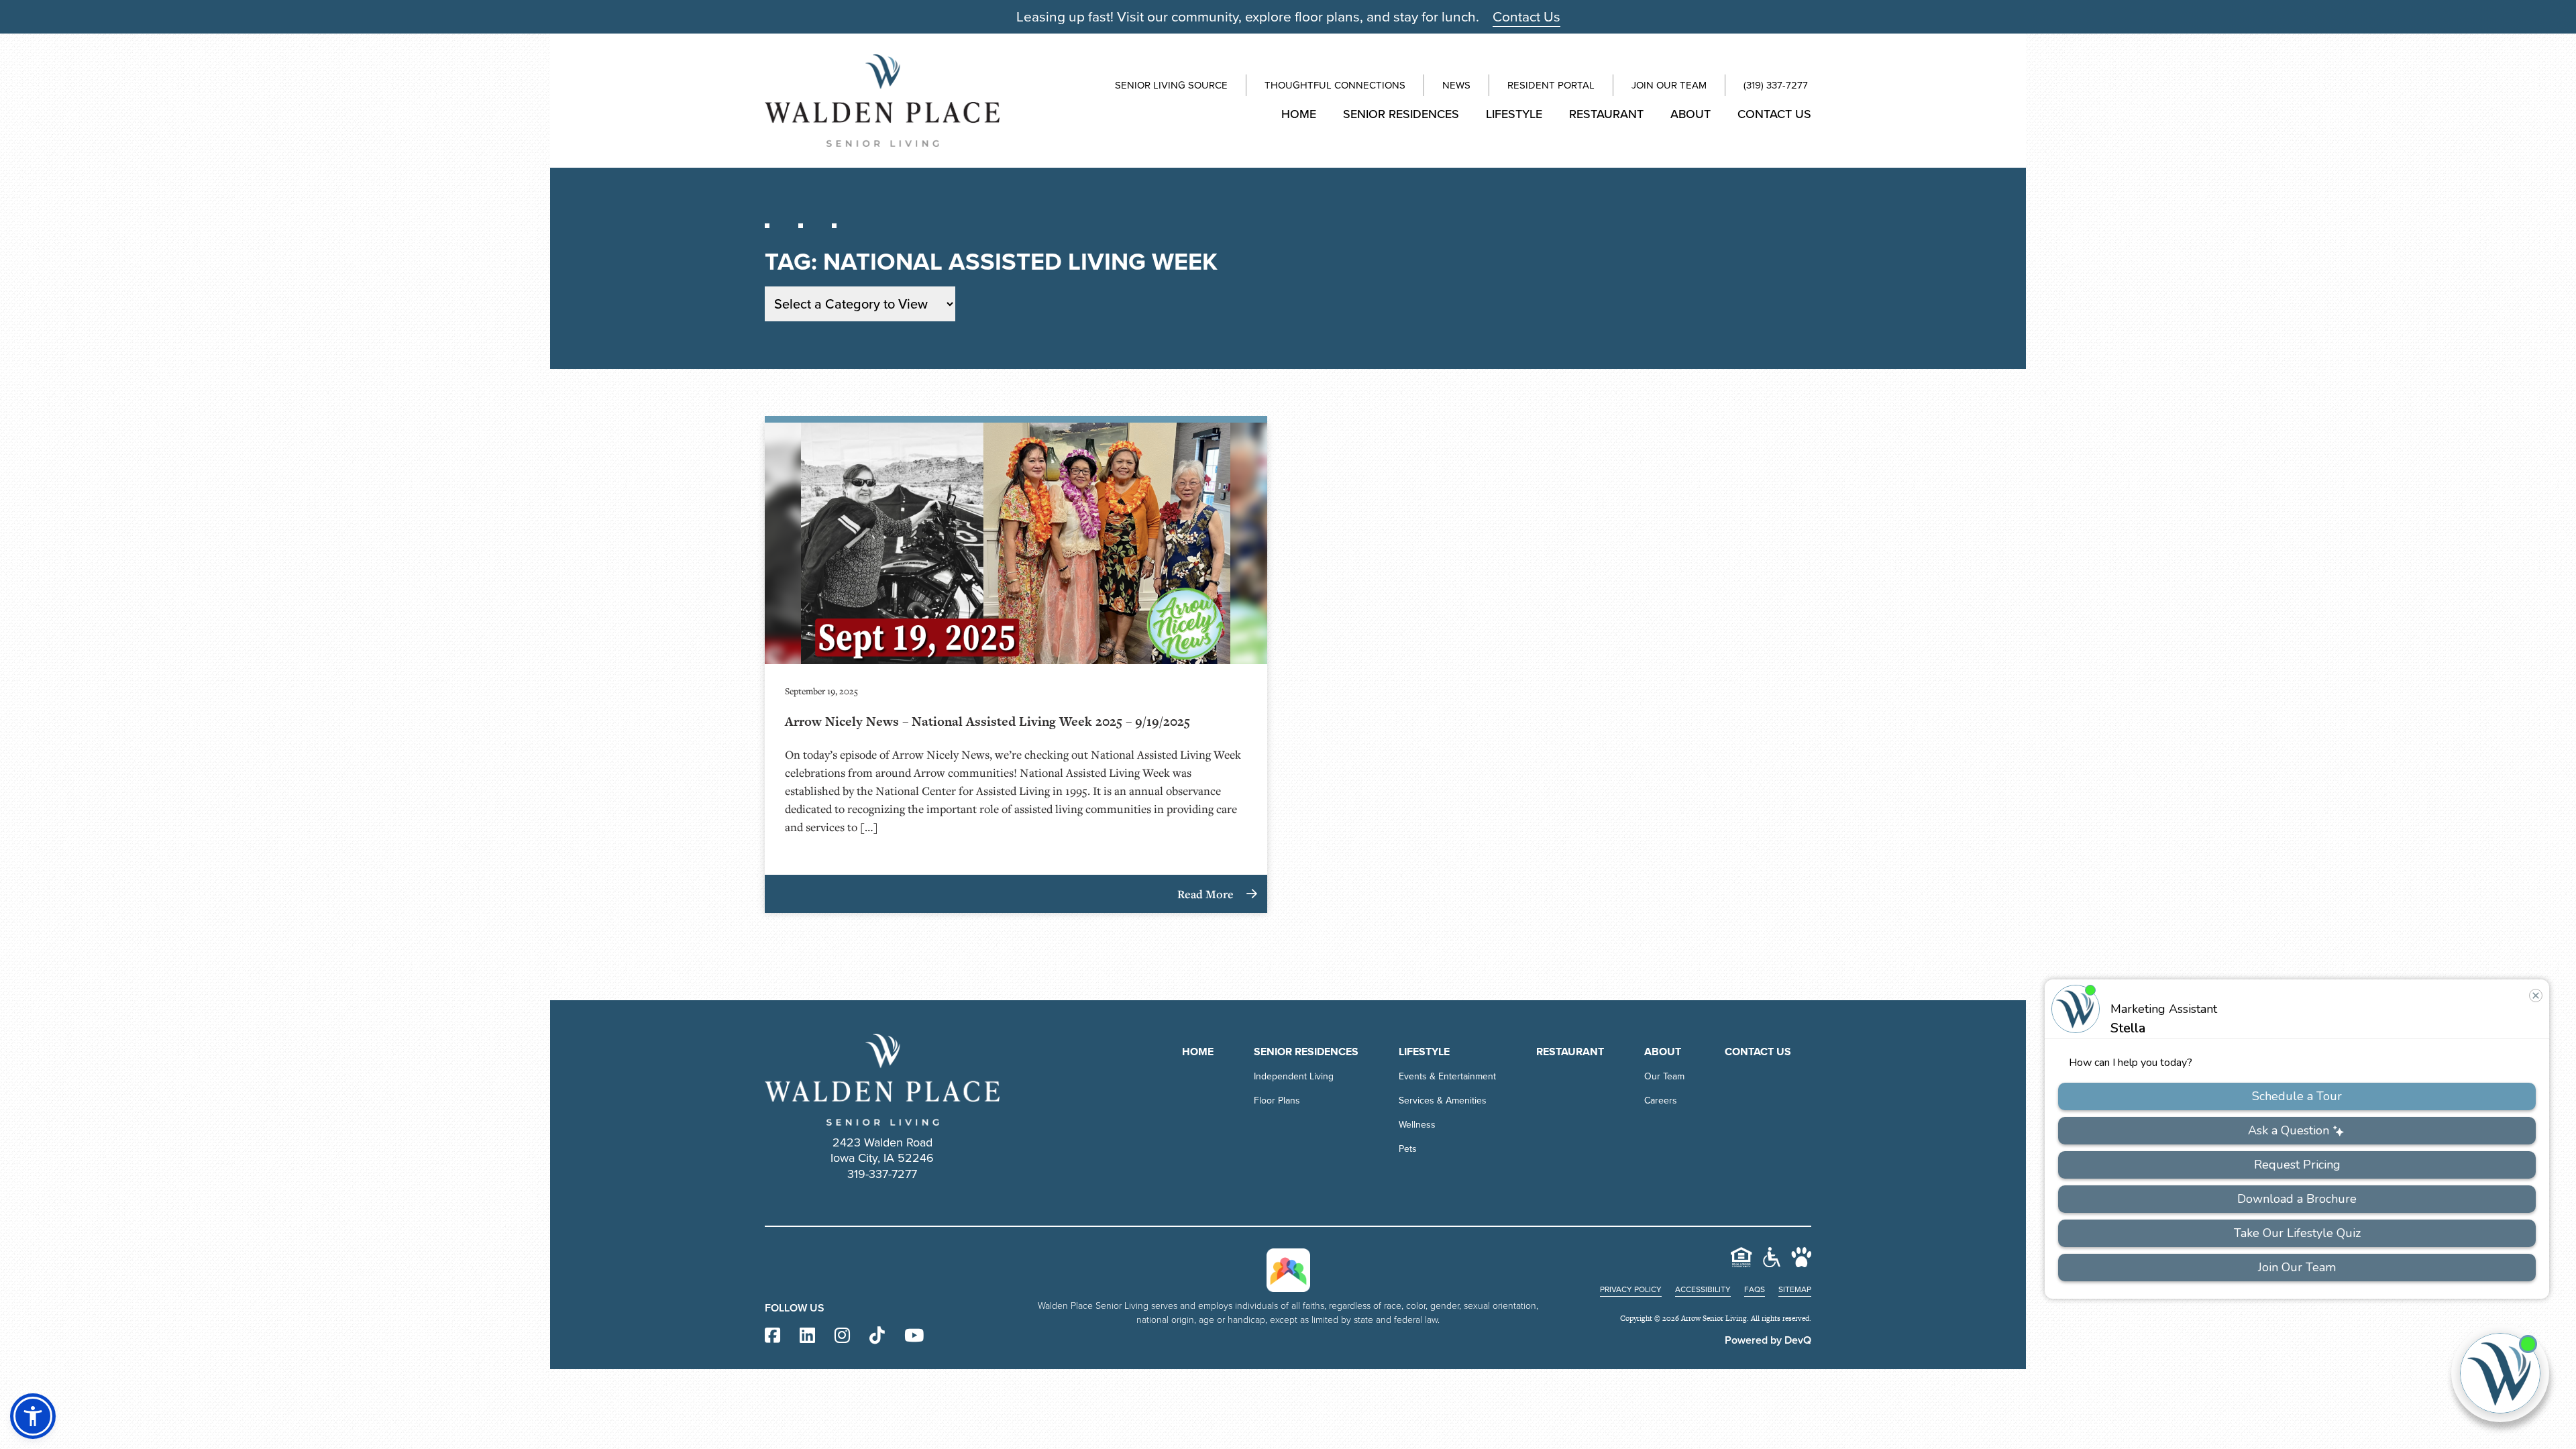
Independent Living (1294, 1076)
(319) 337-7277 (1776, 85)
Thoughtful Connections (1335, 85)
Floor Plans (1277, 1101)
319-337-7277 (882, 1174)
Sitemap (1795, 1289)
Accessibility (1703, 1289)
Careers (1661, 1101)
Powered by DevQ (1768, 1340)
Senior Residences (1401, 114)
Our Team (1664, 1076)
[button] (33, 1416)
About (1690, 114)
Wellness (1417, 1125)
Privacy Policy (1631, 1289)
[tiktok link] (877, 1336)
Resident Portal (1551, 85)
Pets (1408, 1149)
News (1456, 85)
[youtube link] (914, 1336)
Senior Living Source (1171, 85)
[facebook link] (772, 1336)
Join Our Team (1669, 85)
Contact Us (1526, 16)
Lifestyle (1514, 114)
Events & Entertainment (1447, 1076)
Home (1299, 114)
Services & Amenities (1443, 1101)
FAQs (1755, 1289)
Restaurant (1606, 114)
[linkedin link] (807, 1336)
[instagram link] (842, 1336)
